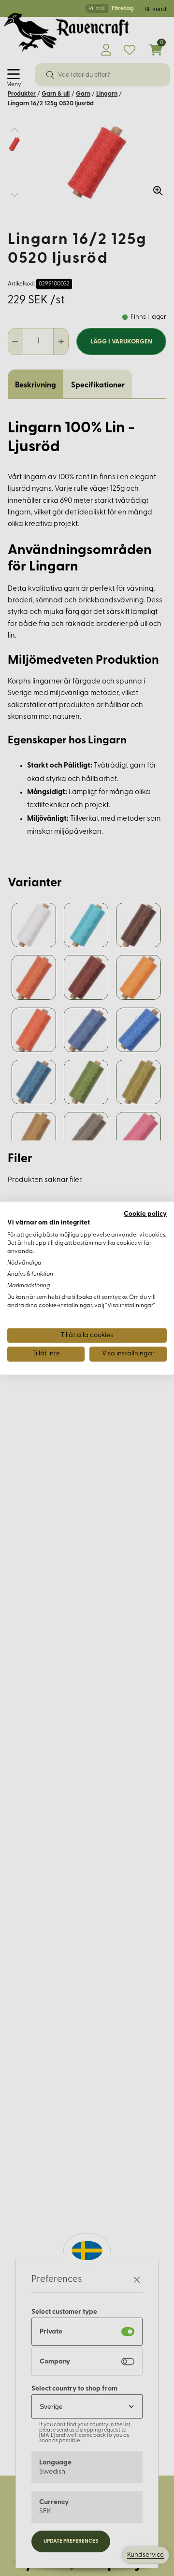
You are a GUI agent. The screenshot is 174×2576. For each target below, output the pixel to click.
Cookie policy (145, 1214)
